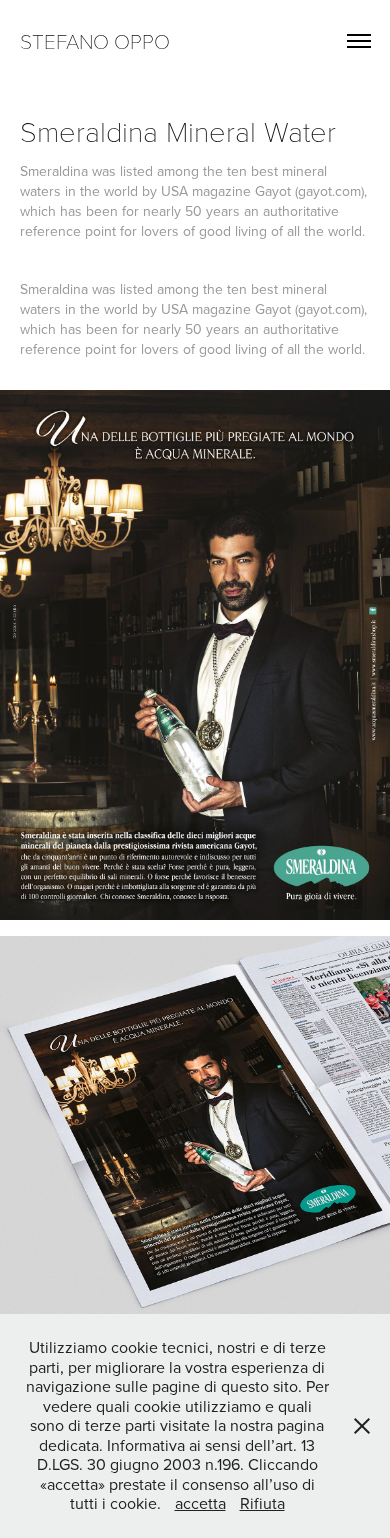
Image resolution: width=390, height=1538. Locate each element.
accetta (200, 1503)
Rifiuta (262, 1503)
